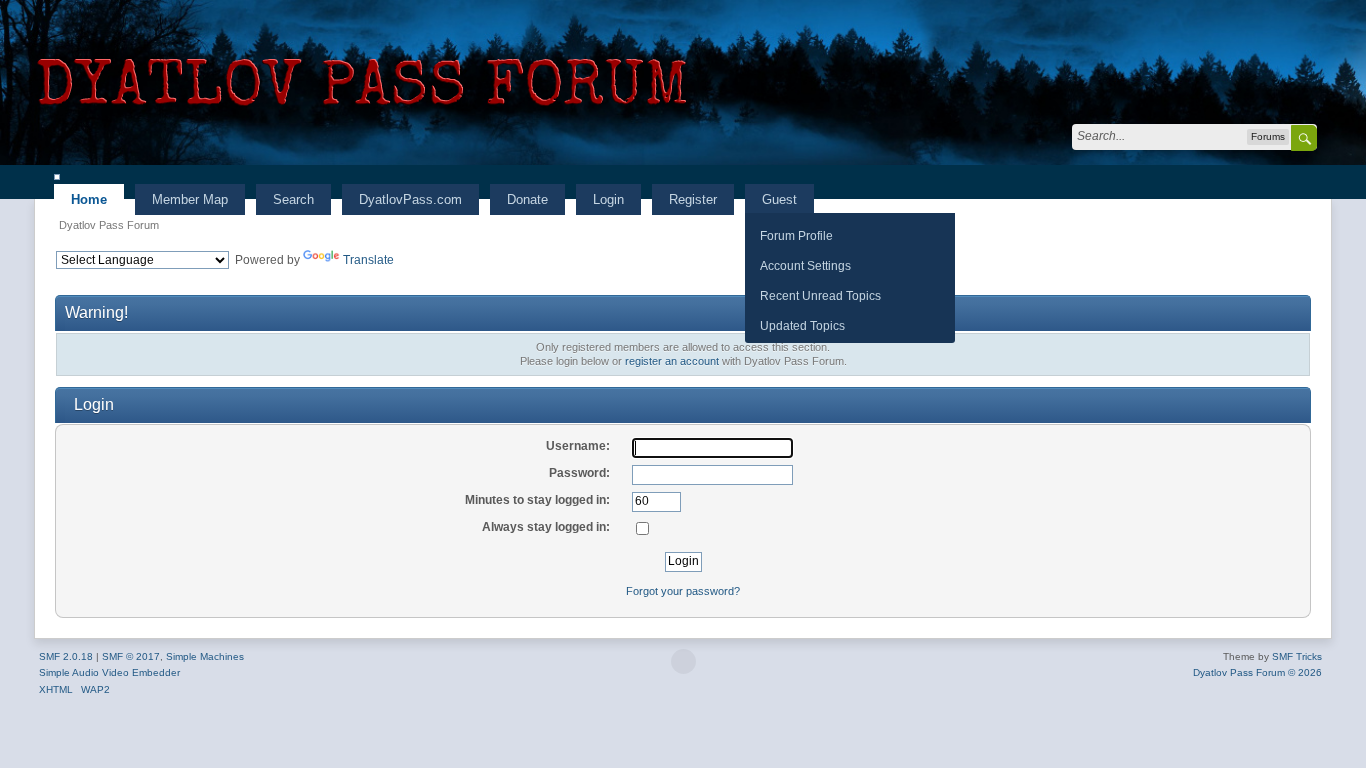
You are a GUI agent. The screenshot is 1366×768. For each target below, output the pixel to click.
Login (608, 199)
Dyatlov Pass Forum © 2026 (1257, 672)
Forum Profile (796, 235)
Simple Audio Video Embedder (109, 672)
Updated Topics (802, 325)
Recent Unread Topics (820, 295)
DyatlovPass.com (410, 199)
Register (693, 199)
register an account (672, 361)
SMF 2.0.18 (66, 656)
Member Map (190, 199)
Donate (527, 199)
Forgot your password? (683, 591)
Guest (779, 199)
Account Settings (805, 265)
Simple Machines (205, 656)
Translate (368, 260)
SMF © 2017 (131, 656)
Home (89, 199)
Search (293, 199)
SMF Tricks (1297, 656)
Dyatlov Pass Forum (109, 225)
